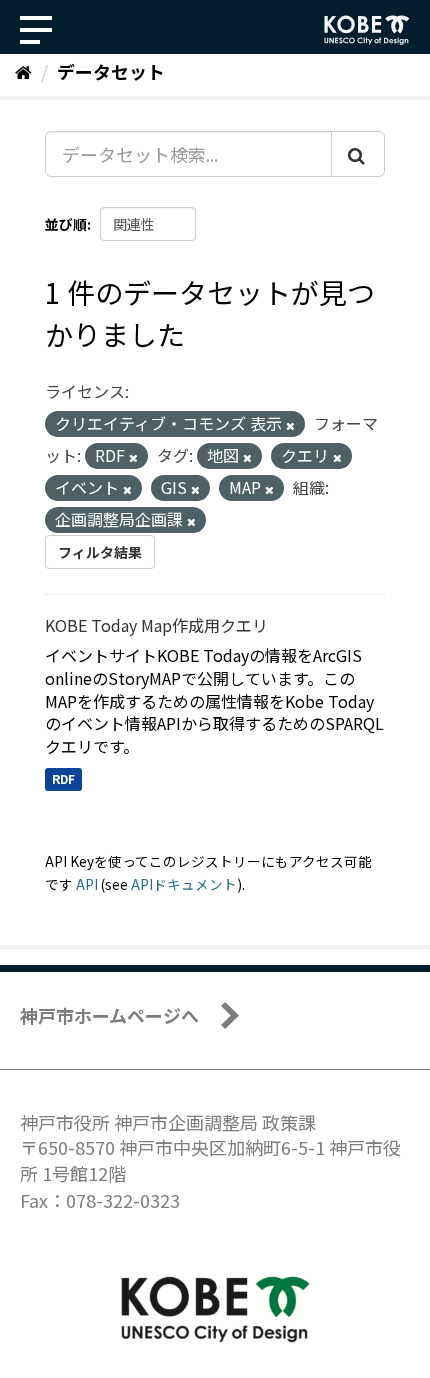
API (87, 884)
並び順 (66, 224)
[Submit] (358, 154)
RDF (63, 778)
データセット (111, 71)
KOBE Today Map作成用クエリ (156, 625)
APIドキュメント (184, 884)
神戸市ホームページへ (109, 1015)
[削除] (290, 425)
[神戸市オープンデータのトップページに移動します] (367, 30)
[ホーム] (23, 71)
